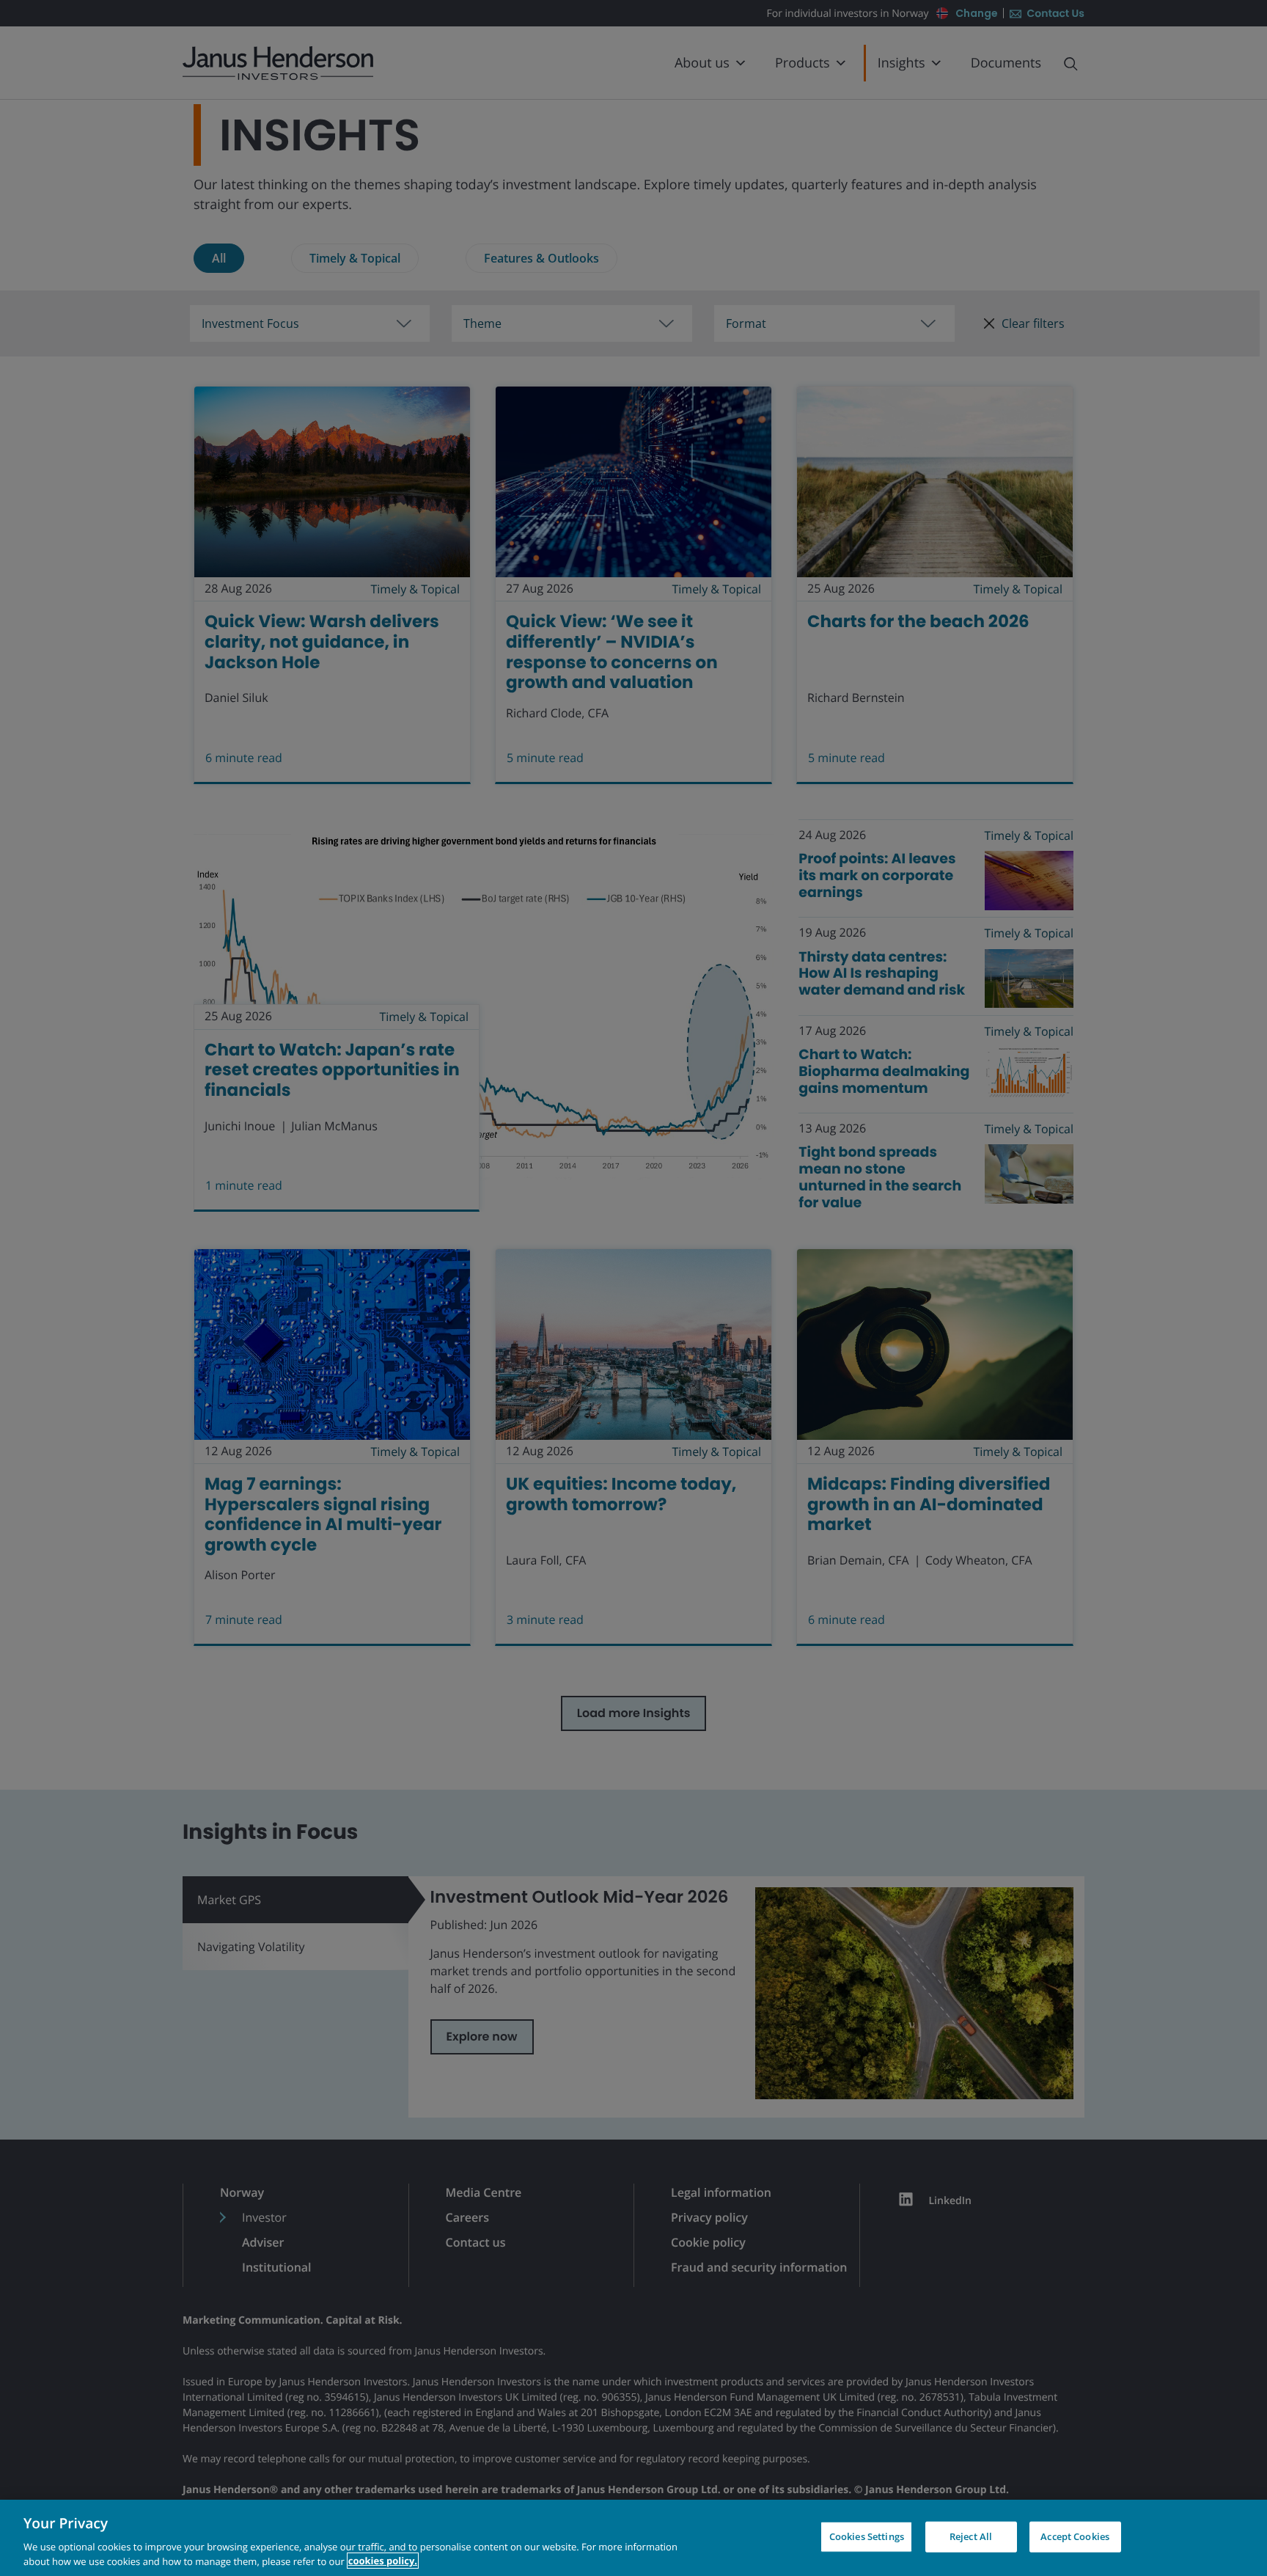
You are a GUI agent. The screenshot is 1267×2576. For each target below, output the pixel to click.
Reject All (971, 2536)
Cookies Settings (867, 2536)
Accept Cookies (1075, 2536)
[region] (633, 2538)
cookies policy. (383, 2561)
